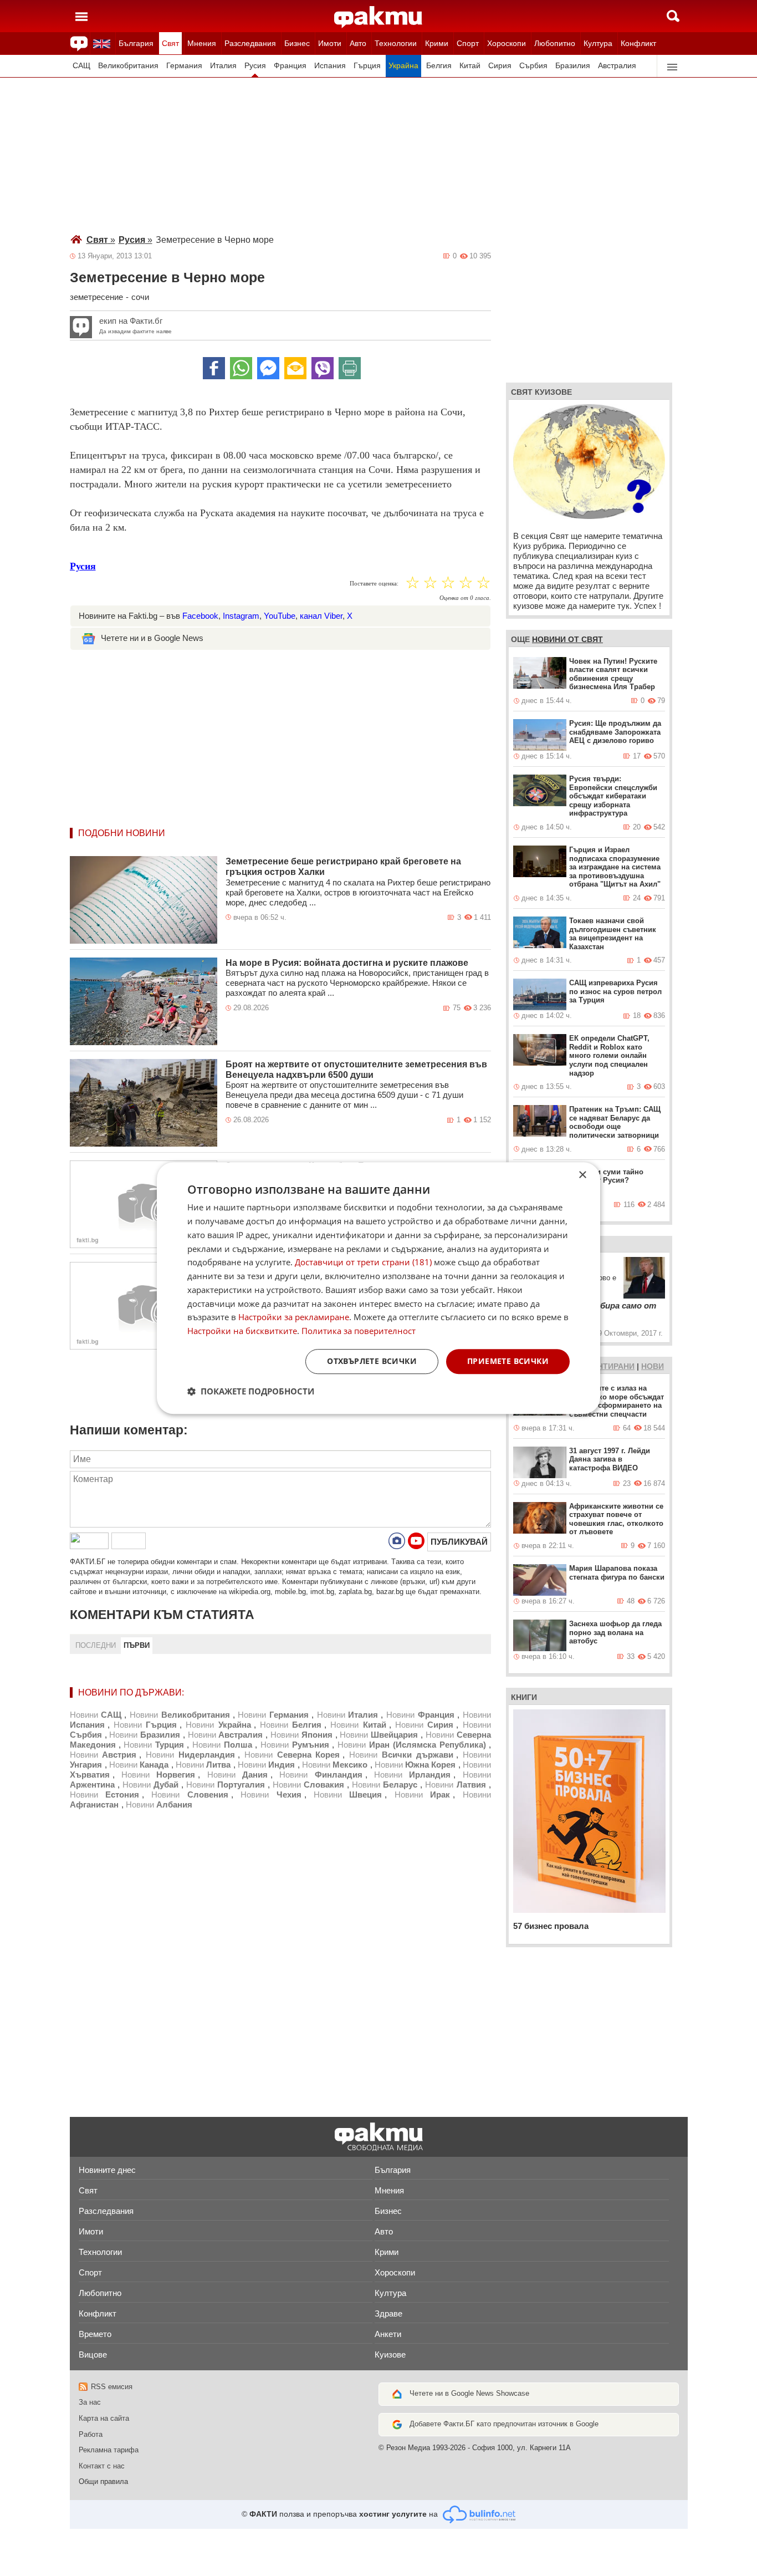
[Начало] (378, 17)
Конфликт (638, 43)
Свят (170, 43)
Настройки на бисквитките (242, 1331)
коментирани (605, 1366)
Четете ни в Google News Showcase (469, 2393)
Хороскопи (507, 43)
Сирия (500, 66)
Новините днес (107, 2170)
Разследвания (250, 43)
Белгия (439, 66)
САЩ (81, 66)
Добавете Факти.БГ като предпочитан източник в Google (504, 2424)
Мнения (202, 43)
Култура (598, 43)
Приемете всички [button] (508, 1361)
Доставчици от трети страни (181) (363, 1262)
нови (653, 1366)
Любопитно (555, 43)
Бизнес (297, 43)
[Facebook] (214, 368)
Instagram (241, 616)
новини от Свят (567, 639)
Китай (470, 66)
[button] (251, 1391)
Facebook (200, 616)
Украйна (403, 66)
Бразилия (573, 66)
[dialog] (378, 1288)
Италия (223, 66)
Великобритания (128, 66)
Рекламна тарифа (109, 2450)
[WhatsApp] (241, 368)
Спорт (468, 43)
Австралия (617, 66)
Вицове (93, 2354)
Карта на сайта (104, 2418)
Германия (184, 66)
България (136, 43)
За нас (90, 2402)
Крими (437, 43)
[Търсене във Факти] (673, 16)
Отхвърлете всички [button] (372, 1361)
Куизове (390, 2354)
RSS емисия (112, 2387)
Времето (95, 2334)
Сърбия (533, 66)
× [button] (582, 1175)
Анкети (388, 2334)
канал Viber (321, 616)
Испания (330, 66)
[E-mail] (295, 368)
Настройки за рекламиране (294, 1317)
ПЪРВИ (137, 1645)
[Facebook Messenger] (268, 368)
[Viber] (323, 368)
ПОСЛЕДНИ (96, 1645)
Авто (358, 43)
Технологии (396, 43)
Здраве (388, 2313)
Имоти (330, 43)
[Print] (350, 368)
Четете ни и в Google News (152, 638)
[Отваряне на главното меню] (81, 16)
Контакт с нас (102, 2466)
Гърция (367, 66)
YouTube (280, 616)
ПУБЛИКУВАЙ (459, 1542)
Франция (290, 66)
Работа (91, 2434)
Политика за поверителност (359, 1331)
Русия (255, 66)
